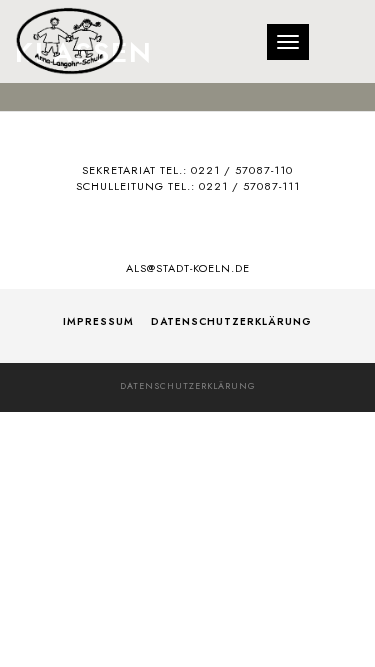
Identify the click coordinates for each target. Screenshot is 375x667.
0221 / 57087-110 (242, 170)
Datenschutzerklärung (231, 321)
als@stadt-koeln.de (188, 268)
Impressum (98, 321)
